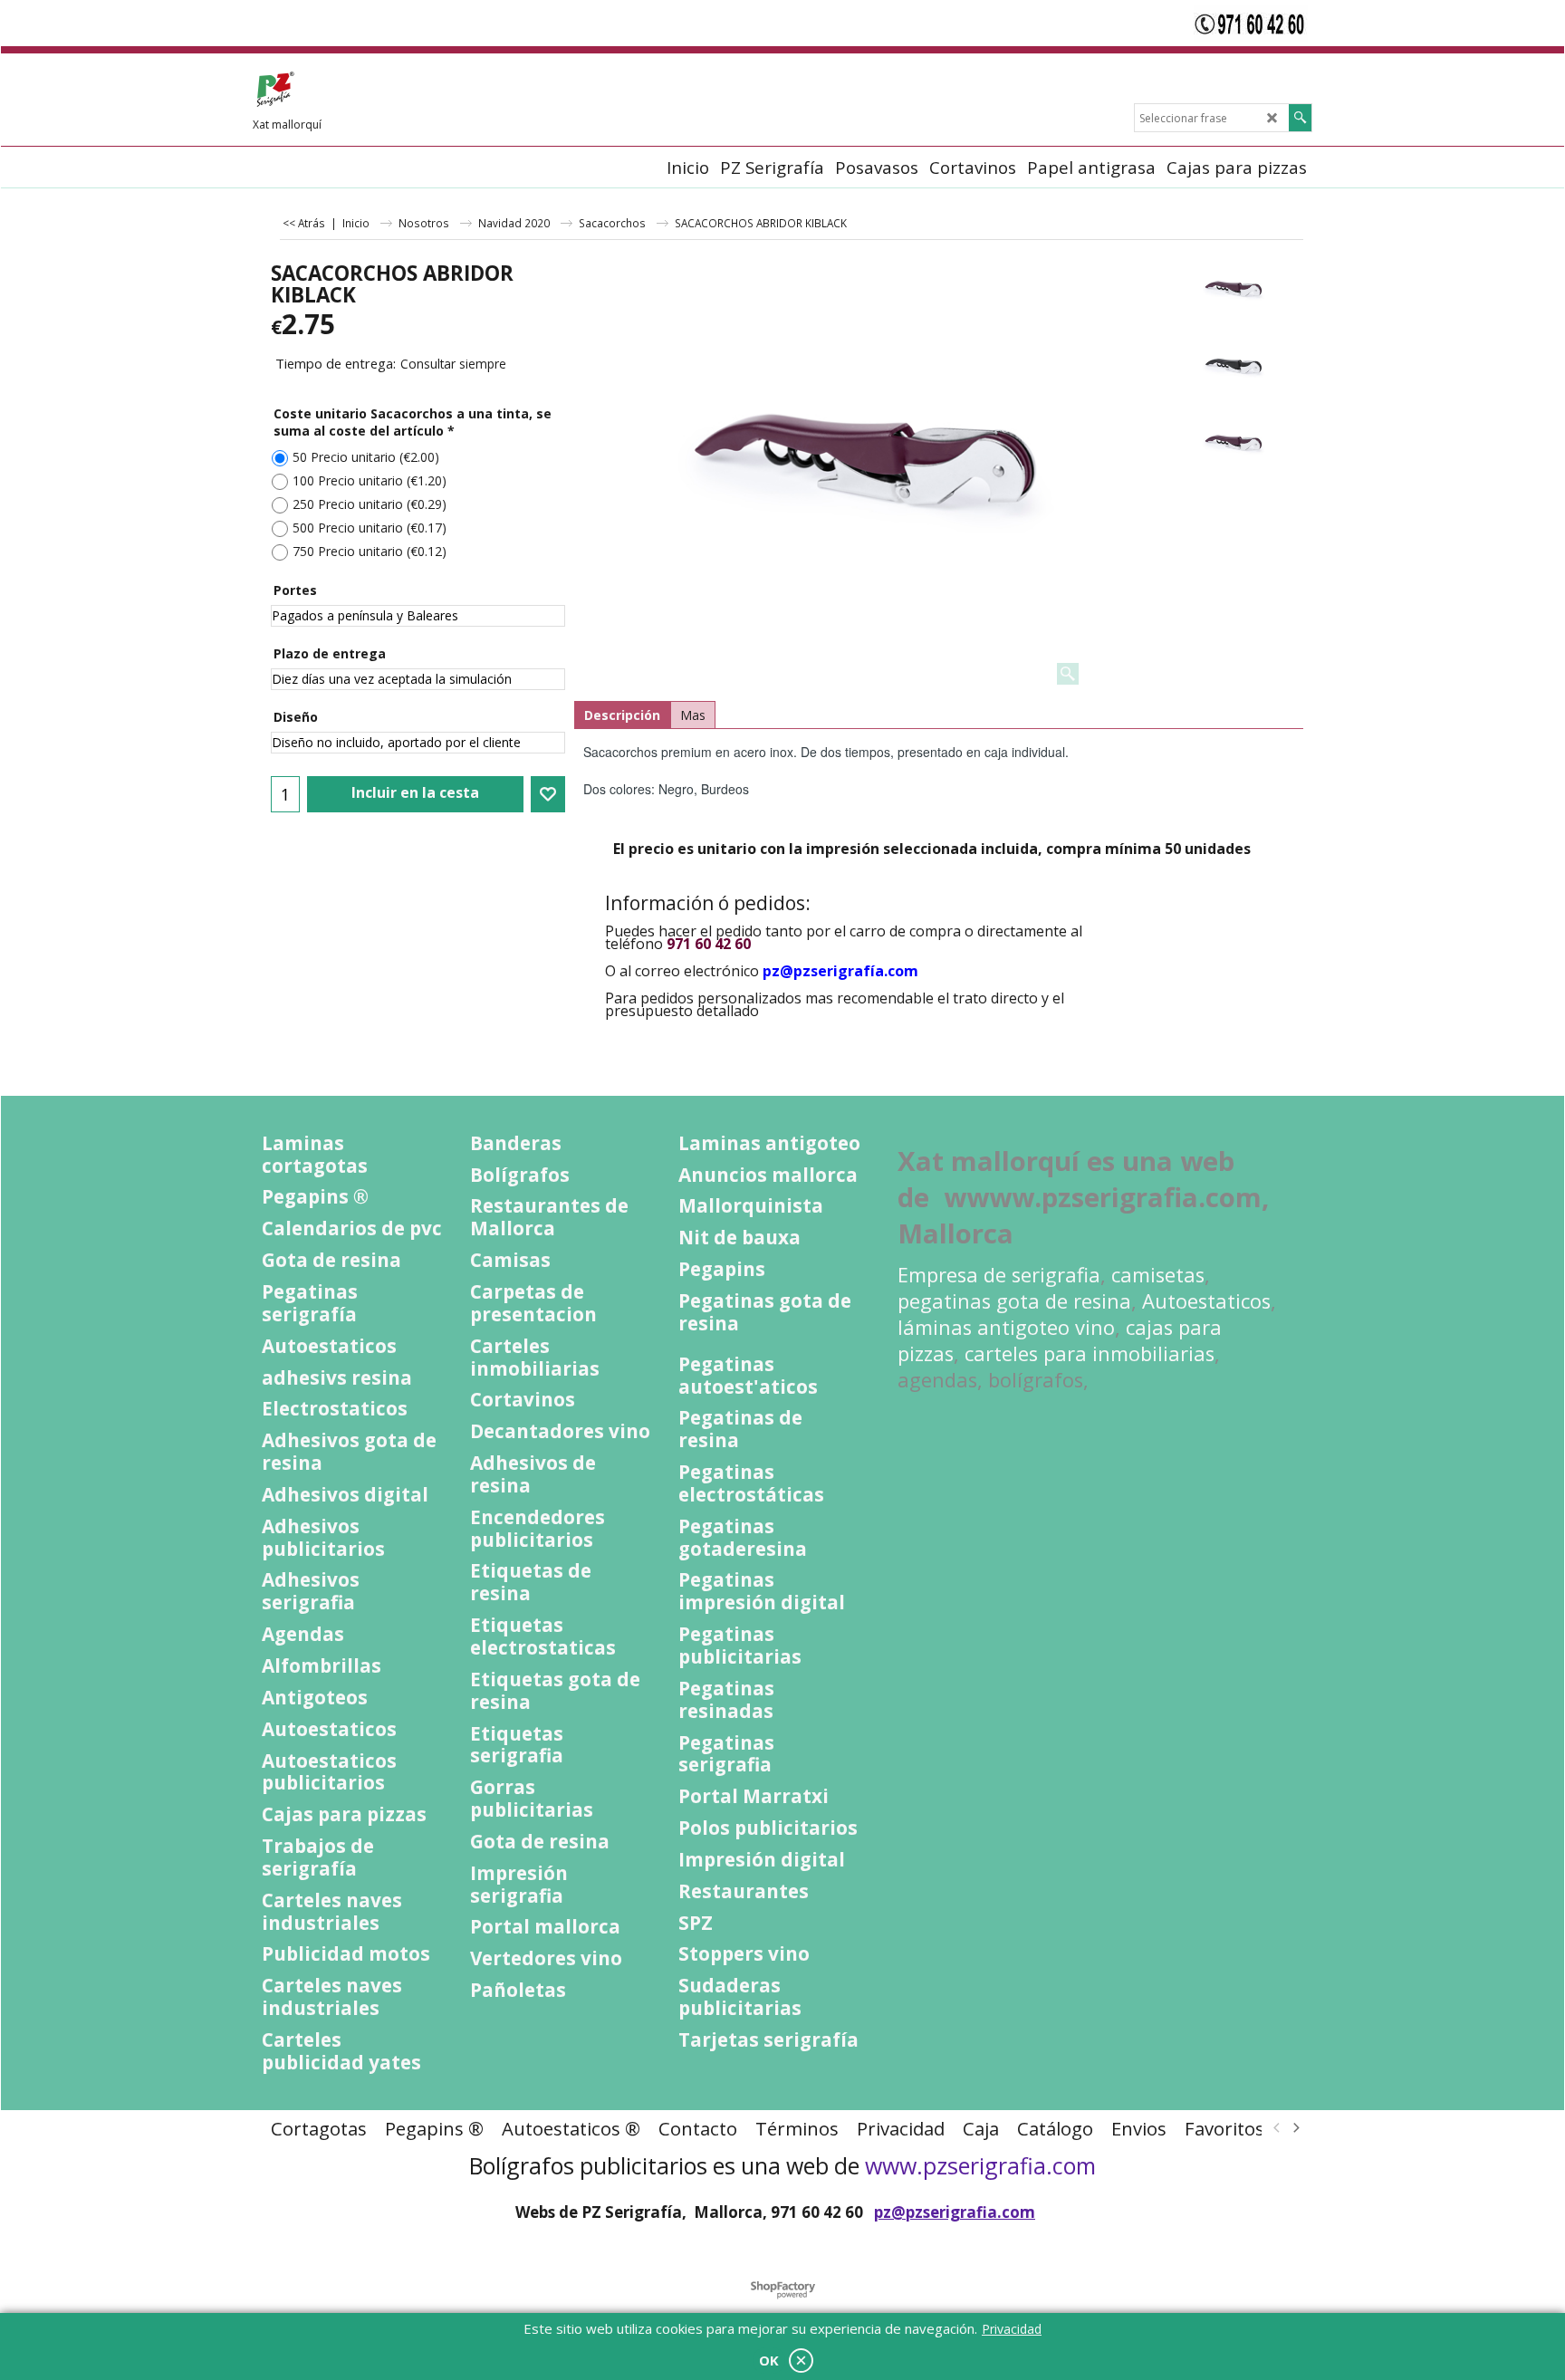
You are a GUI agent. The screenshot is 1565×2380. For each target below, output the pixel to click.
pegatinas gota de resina (1014, 1301)
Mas (693, 715)
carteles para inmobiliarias (1090, 1353)
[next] (1295, 2128)
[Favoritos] (548, 794)
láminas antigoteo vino (1006, 1327)
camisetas (1158, 1275)
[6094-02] (1233, 368)
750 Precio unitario (370, 551)
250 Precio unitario (370, 504)
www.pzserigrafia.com (980, 2165)
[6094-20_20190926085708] (1233, 445)
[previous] (1277, 2128)
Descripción (622, 715)
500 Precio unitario (370, 528)
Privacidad (1012, 2329)
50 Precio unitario (366, 457)
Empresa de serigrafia (999, 1275)
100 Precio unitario (370, 480)
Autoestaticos (1206, 1301)
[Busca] (1300, 118)
